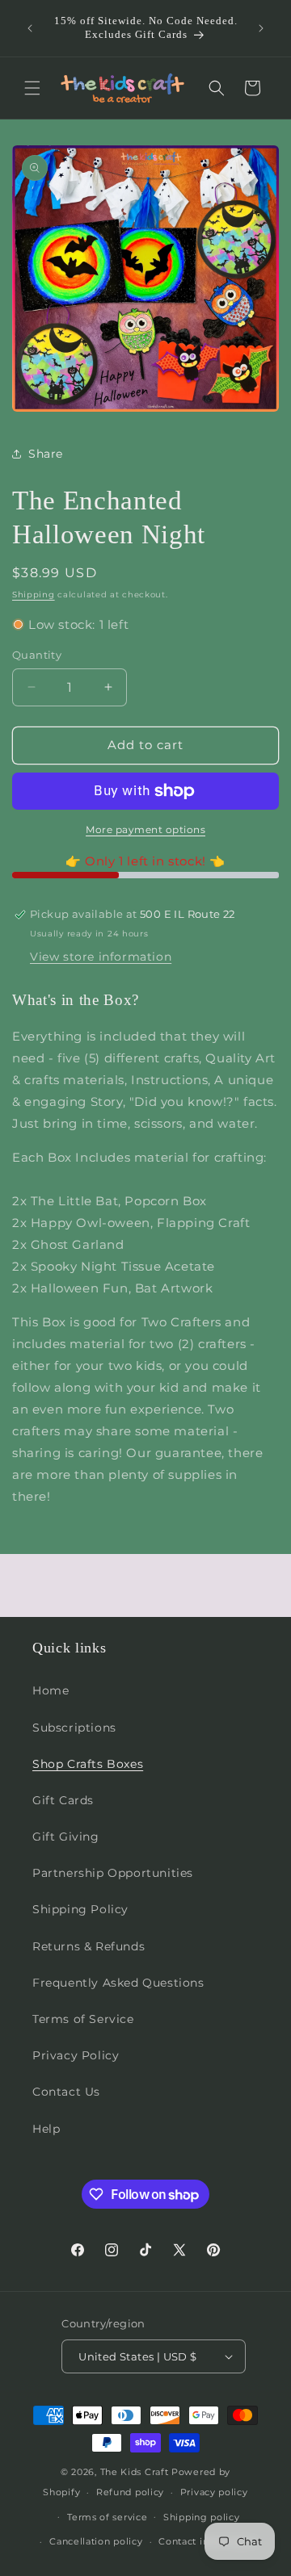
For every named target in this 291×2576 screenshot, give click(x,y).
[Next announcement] (261, 28)
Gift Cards (63, 1800)
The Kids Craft (135, 2472)
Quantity (37, 655)
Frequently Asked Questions (118, 1983)
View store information (101, 957)
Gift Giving (66, 1837)
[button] (32, 88)
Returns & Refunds (89, 1946)
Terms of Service (83, 2019)
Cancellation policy (96, 2541)
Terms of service (107, 2517)
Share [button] (46, 454)
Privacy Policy (76, 2055)
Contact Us (66, 2092)
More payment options (145, 829)
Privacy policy (214, 2492)
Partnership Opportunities (113, 1873)
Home (51, 1690)
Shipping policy (202, 2517)
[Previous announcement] (30, 28)
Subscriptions (74, 1728)
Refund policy (130, 2492)
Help (46, 2129)
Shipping (34, 595)
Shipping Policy (80, 1909)
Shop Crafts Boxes (88, 1764)
